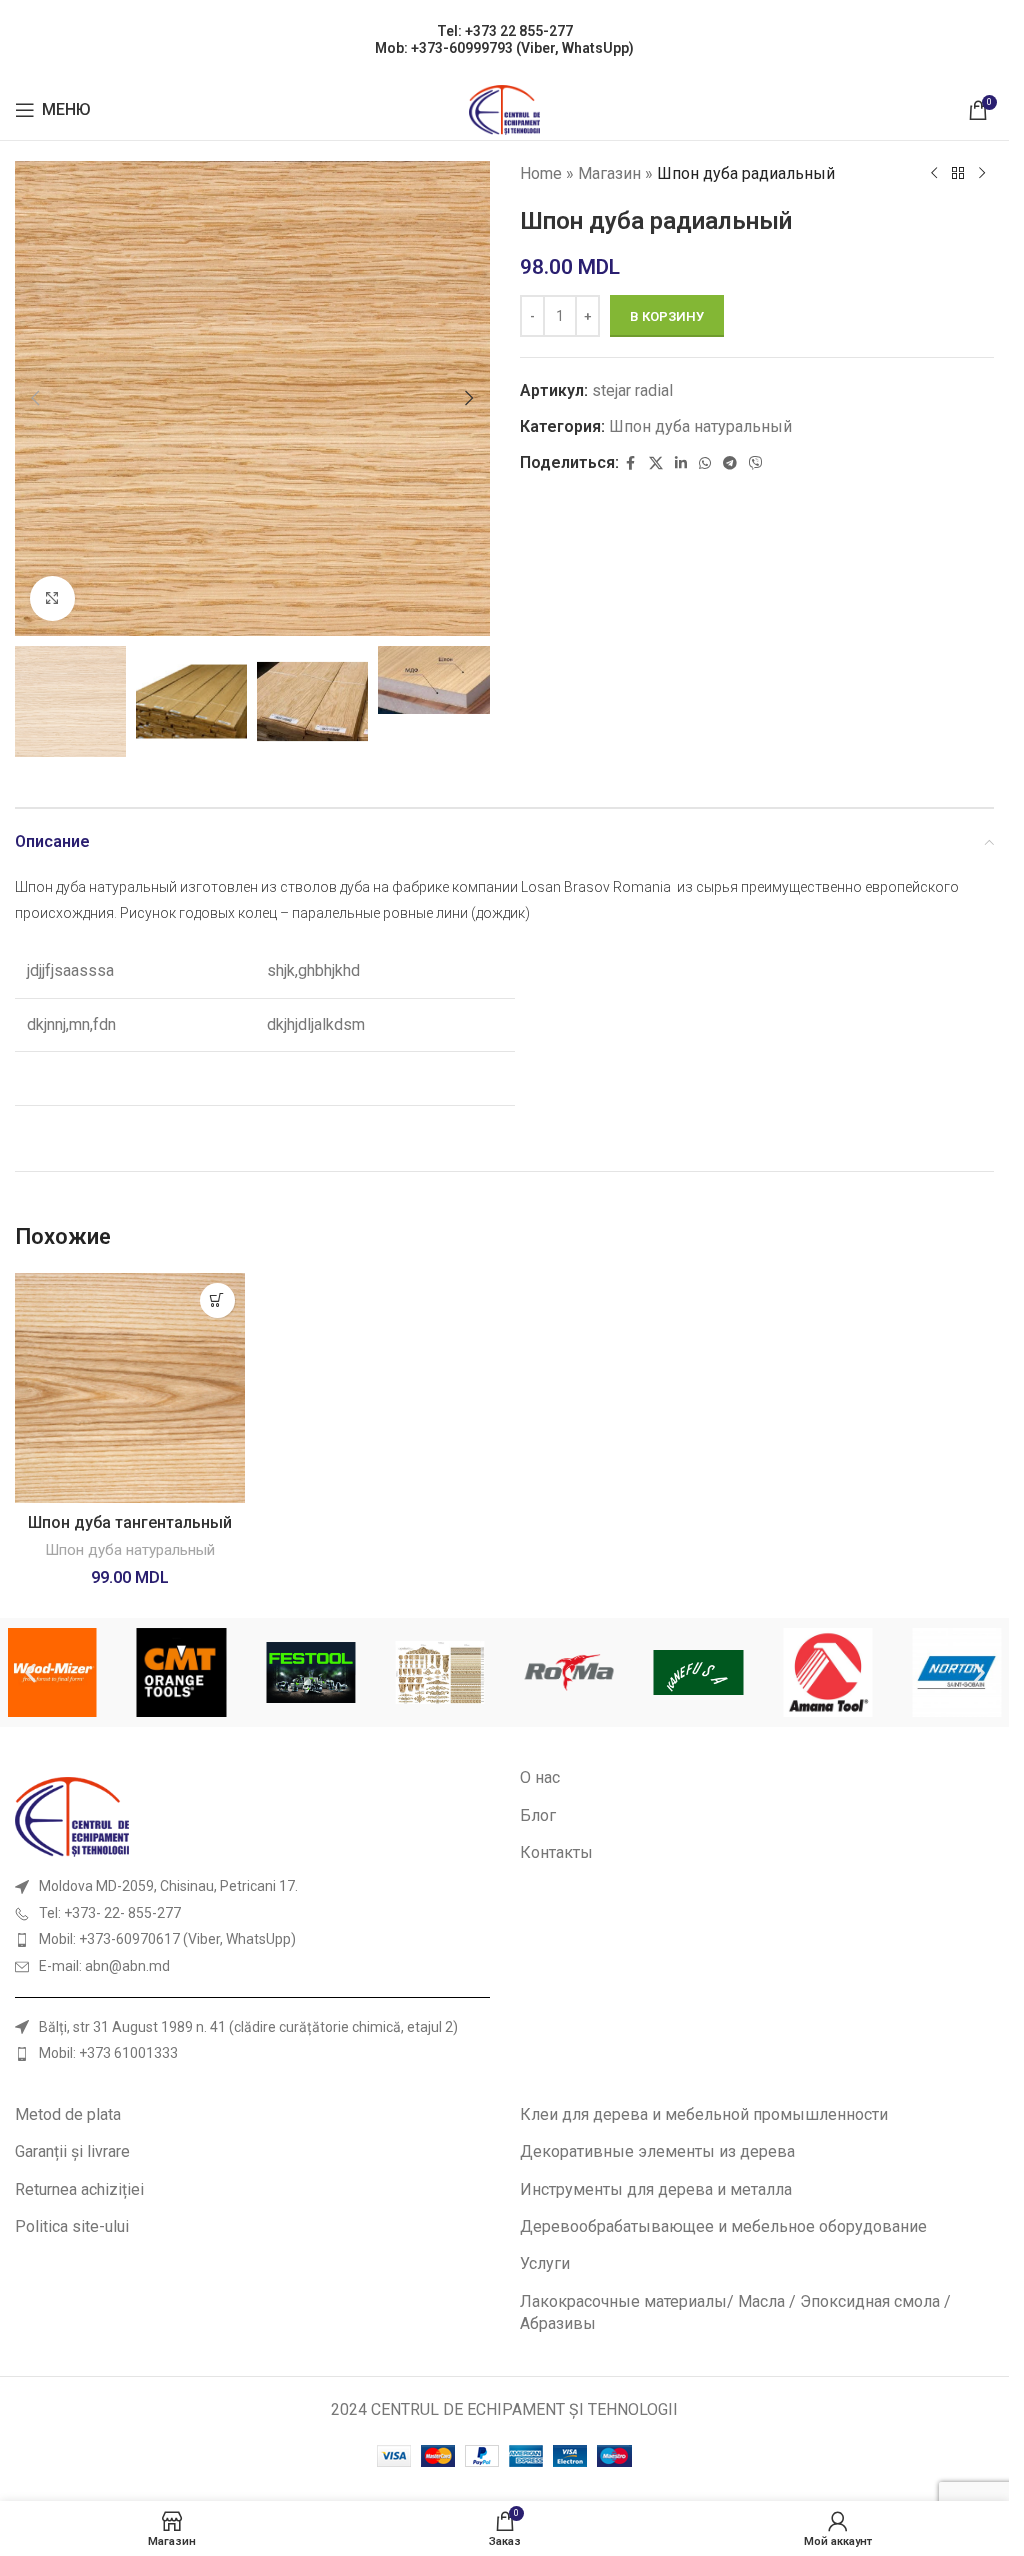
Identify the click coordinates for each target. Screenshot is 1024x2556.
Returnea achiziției (79, 2189)
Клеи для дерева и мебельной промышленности (704, 2114)
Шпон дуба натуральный (700, 426)
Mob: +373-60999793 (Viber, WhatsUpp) (504, 48)
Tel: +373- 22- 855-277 (110, 1913)
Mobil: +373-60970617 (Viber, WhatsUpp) (167, 1939)
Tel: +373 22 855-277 (505, 31)
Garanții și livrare (72, 2151)
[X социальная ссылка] (656, 463)
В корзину (667, 316)
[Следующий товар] (982, 174)
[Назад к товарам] (958, 174)
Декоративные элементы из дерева (657, 2151)
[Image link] (72, 1815)
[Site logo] (504, 108)
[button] (35, 398)
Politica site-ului (72, 2226)
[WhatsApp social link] (705, 463)
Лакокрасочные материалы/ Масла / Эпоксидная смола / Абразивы (735, 2312)
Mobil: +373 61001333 (108, 2053)
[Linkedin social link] (681, 463)
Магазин (609, 173)
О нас (540, 1777)
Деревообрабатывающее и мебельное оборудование (723, 2226)
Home (541, 173)
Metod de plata (68, 2114)
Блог (538, 1815)
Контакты (556, 1852)
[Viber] (756, 463)
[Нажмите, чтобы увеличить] (52, 598)
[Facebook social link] (631, 463)
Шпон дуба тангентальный (130, 1522)
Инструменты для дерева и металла (656, 2189)
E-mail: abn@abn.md (104, 1966)
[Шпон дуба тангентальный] (130, 1388)
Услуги (545, 2263)
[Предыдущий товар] (934, 174)
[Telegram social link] (730, 463)
